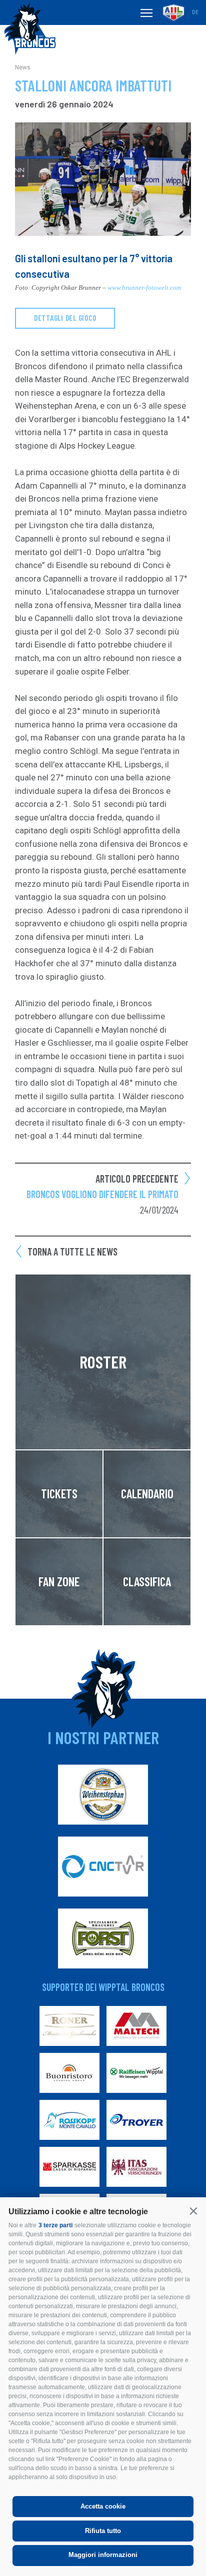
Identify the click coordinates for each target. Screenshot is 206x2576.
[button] (193, 2211)
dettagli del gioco (65, 318)
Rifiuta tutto (103, 2531)
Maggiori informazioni (103, 2555)
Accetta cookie (103, 2506)
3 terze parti (55, 2225)
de (195, 12)
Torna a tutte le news (72, 1252)
